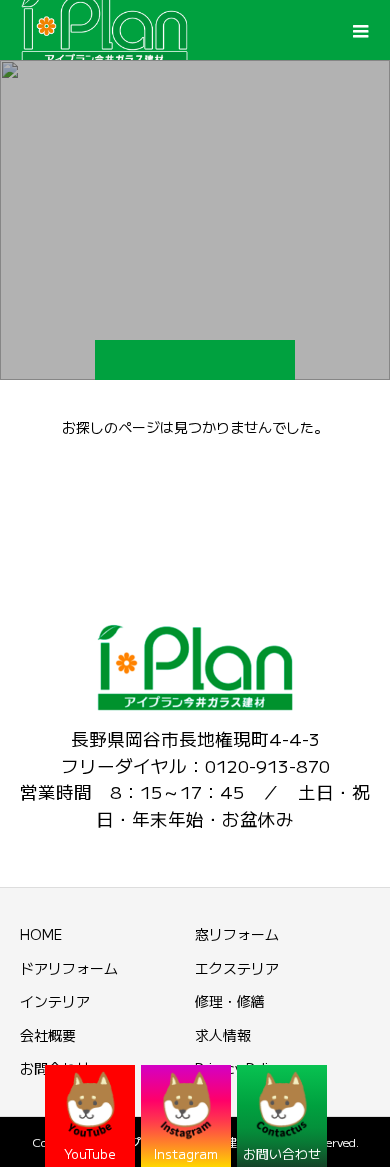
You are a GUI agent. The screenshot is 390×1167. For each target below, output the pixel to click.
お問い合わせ (282, 1153)
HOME (41, 934)
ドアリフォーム (69, 968)
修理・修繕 (230, 1001)
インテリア (55, 1001)
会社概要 (48, 1035)
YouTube (90, 1153)
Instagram (186, 1153)
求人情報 (223, 1035)
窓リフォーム (237, 934)
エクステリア (237, 968)
